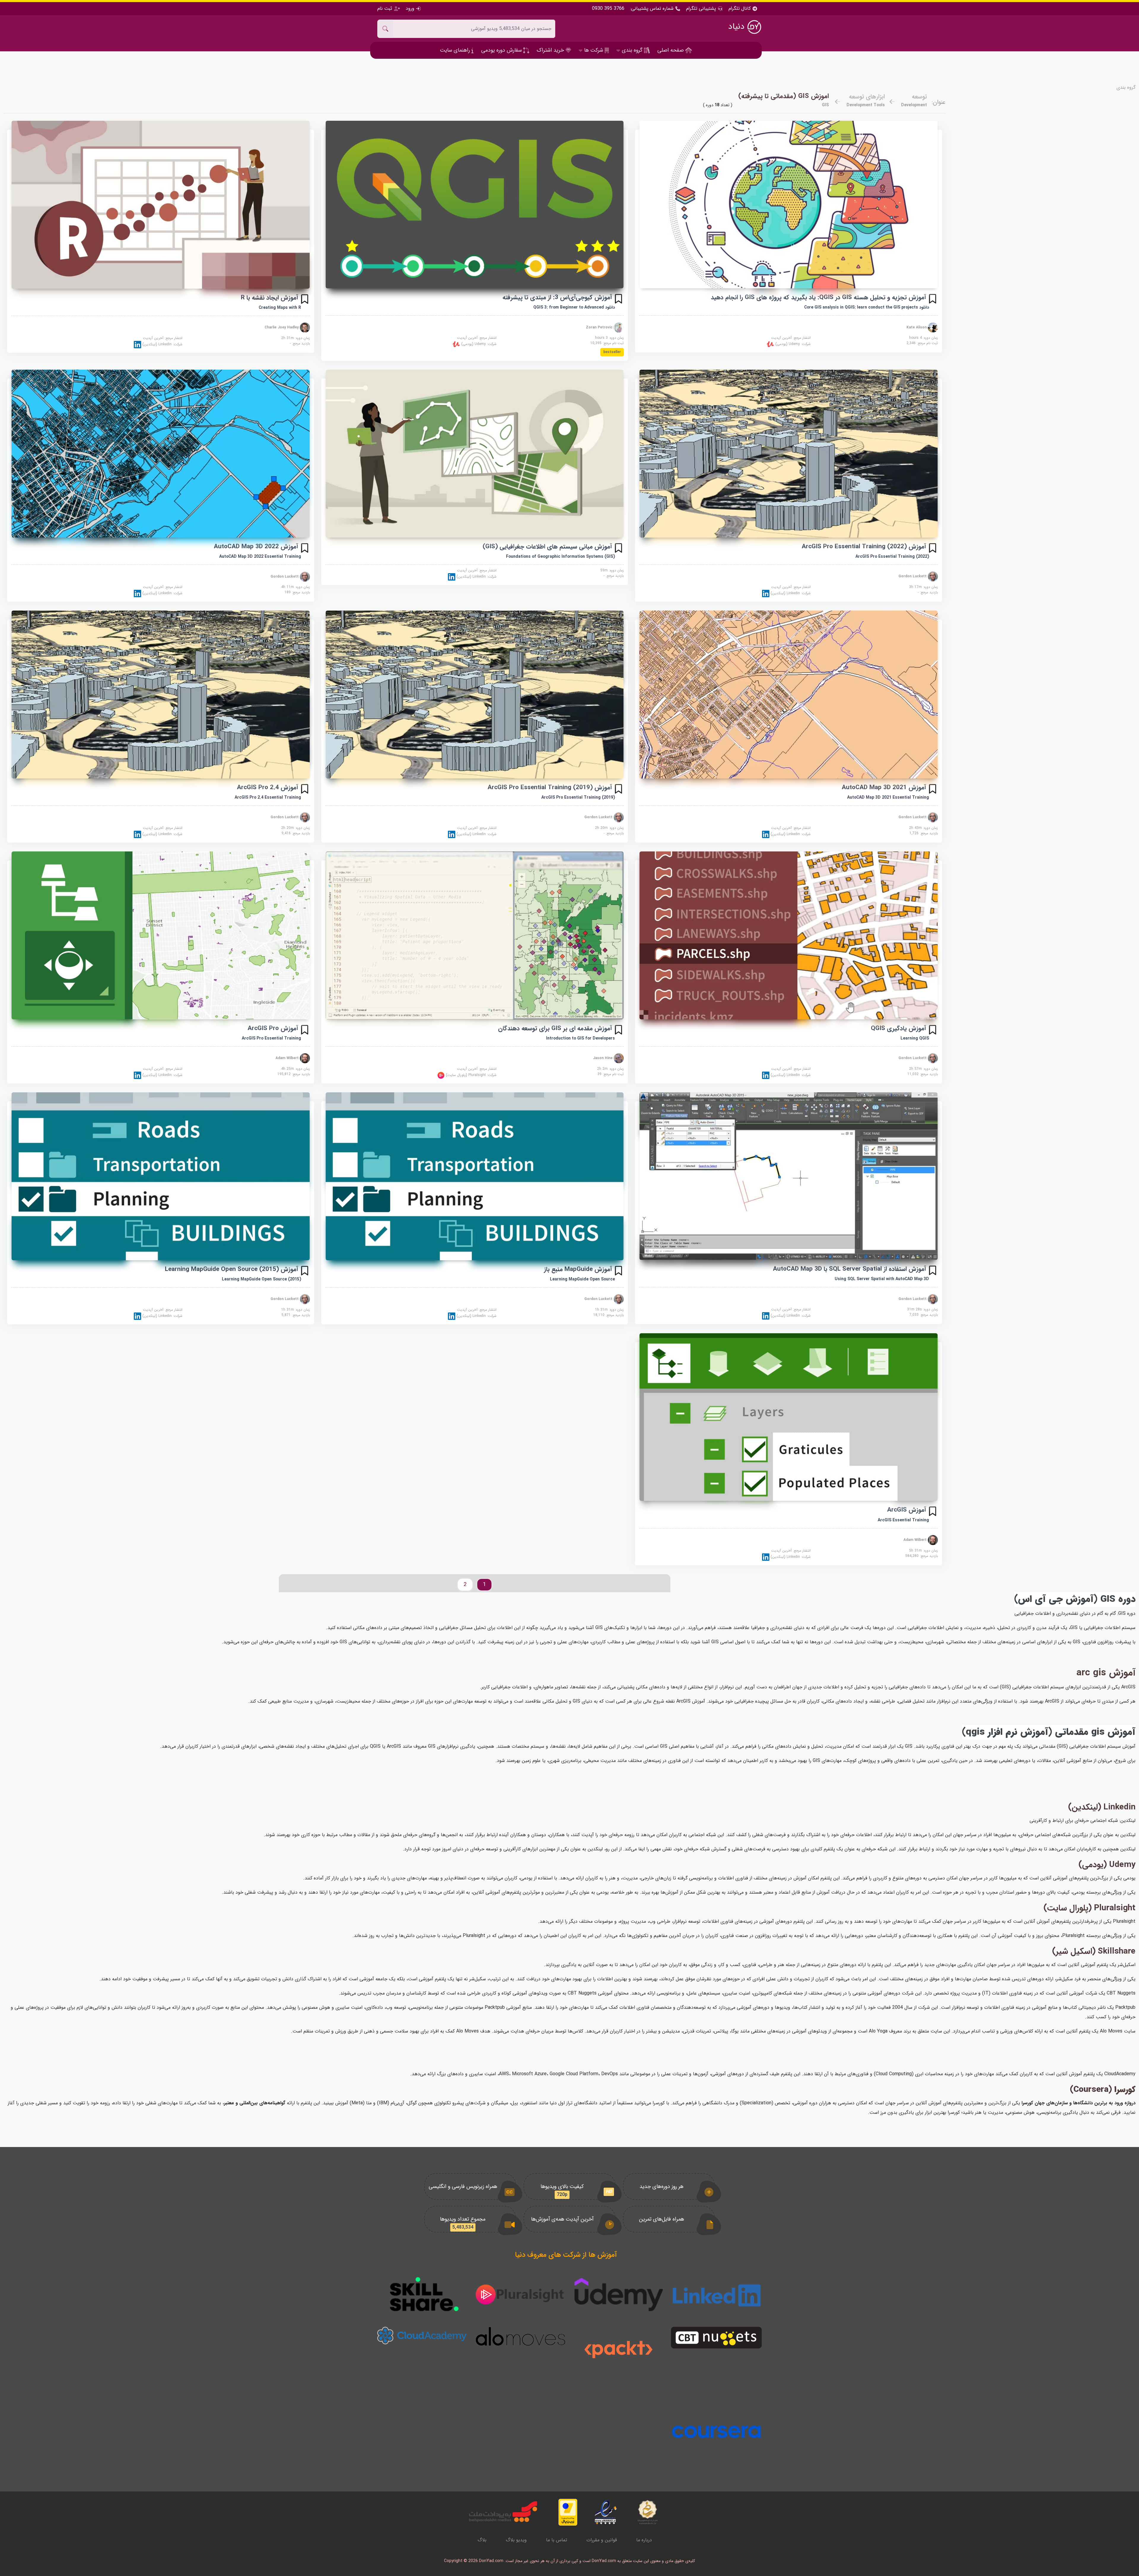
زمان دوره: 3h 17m (924, 587)
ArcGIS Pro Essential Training (271, 1038)
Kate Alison (917, 327)
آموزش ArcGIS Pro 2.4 (268, 788)
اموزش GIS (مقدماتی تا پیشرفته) (784, 96)
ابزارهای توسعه (867, 97)
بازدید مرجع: (300, 344)
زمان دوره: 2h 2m (610, 1069)
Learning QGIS (915, 1038)
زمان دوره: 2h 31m (296, 338)
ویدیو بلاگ (516, 2540)
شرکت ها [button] (594, 50)
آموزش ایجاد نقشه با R (269, 298)
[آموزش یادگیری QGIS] (789, 935)
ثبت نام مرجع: (922, 343)
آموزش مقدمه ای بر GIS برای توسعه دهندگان (555, 1028)
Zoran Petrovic (600, 327)
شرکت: (792, 344)
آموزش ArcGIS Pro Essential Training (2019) (550, 788)
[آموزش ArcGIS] (789, 1417)
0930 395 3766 (608, 9)
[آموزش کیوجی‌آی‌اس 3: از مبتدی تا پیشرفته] (475, 205)
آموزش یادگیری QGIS (898, 1028)
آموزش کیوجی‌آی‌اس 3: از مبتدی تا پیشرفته (557, 297)
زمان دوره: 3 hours (609, 338)
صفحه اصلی (671, 50)
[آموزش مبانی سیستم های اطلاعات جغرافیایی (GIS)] (475, 454)
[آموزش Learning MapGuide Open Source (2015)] (161, 1176)
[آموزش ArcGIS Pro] (161, 935)
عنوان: (939, 102)
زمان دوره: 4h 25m (296, 1069)
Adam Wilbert (288, 1058)
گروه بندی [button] (632, 50)
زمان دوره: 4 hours (924, 338)
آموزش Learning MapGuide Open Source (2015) (232, 1269)
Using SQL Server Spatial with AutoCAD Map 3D (882, 1279)
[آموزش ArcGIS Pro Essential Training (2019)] (475, 695)
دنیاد (738, 27)
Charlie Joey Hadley (282, 327)
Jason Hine (603, 1058)
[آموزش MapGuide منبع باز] (475, 1176)
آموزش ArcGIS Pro (273, 1028)
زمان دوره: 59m (612, 570)
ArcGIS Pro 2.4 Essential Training (268, 797)
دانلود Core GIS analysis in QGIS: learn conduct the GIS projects (867, 307)
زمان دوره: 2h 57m (924, 1069)
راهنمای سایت (456, 50)
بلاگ (482, 2540)
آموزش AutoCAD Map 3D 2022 (256, 547)
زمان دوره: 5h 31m (924, 1551)
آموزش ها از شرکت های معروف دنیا (566, 2255)
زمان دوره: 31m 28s (922, 1310)
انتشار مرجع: (791, 338)
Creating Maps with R (280, 308)
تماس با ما (557, 2540)
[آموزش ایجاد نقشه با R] (161, 205)
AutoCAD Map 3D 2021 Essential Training (888, 797)
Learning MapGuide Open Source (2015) (261, 1279)
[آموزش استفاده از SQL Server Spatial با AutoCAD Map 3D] (789, 1176)
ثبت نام (385, 8)
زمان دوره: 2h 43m (924, 828)
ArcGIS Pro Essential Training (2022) (892, 557)
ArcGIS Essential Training (903, 1520)
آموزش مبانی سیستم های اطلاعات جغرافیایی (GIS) (547, 547)
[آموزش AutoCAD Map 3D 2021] (789, 695)
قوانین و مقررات (602, 2540)
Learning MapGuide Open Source (582, 1279)
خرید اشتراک (551, 50)
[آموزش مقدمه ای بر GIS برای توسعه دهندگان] (475, 935)
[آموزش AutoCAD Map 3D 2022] (161, 454)
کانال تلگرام (740, 9)
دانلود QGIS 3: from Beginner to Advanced (574, 307)
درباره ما (644, 2540)
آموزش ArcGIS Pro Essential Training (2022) (864, 547)
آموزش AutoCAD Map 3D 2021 (884, 788)
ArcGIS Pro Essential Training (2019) (578, 797)
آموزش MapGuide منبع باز (578, 1269)
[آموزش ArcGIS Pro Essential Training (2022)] (789, 453)
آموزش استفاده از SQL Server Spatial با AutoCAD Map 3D (850, 1269)
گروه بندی (1126, 88)
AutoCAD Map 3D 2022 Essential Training (260, 557)
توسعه (919, 97)
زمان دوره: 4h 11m (296, 587)
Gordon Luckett (913, 576)
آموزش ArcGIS (907, 1510)
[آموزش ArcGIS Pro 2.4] (161, 695)
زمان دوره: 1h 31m (609, 1310)
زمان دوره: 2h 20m (609, 828)
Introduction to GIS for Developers (580, 1038)
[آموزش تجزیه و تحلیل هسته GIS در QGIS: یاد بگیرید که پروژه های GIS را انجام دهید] (789, 205)
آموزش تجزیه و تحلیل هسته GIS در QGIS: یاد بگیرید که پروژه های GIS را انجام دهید (818, 297)
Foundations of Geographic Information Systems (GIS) (560, 557)
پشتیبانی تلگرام (701, 8)
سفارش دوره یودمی (502, 50)
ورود (410, 8)
